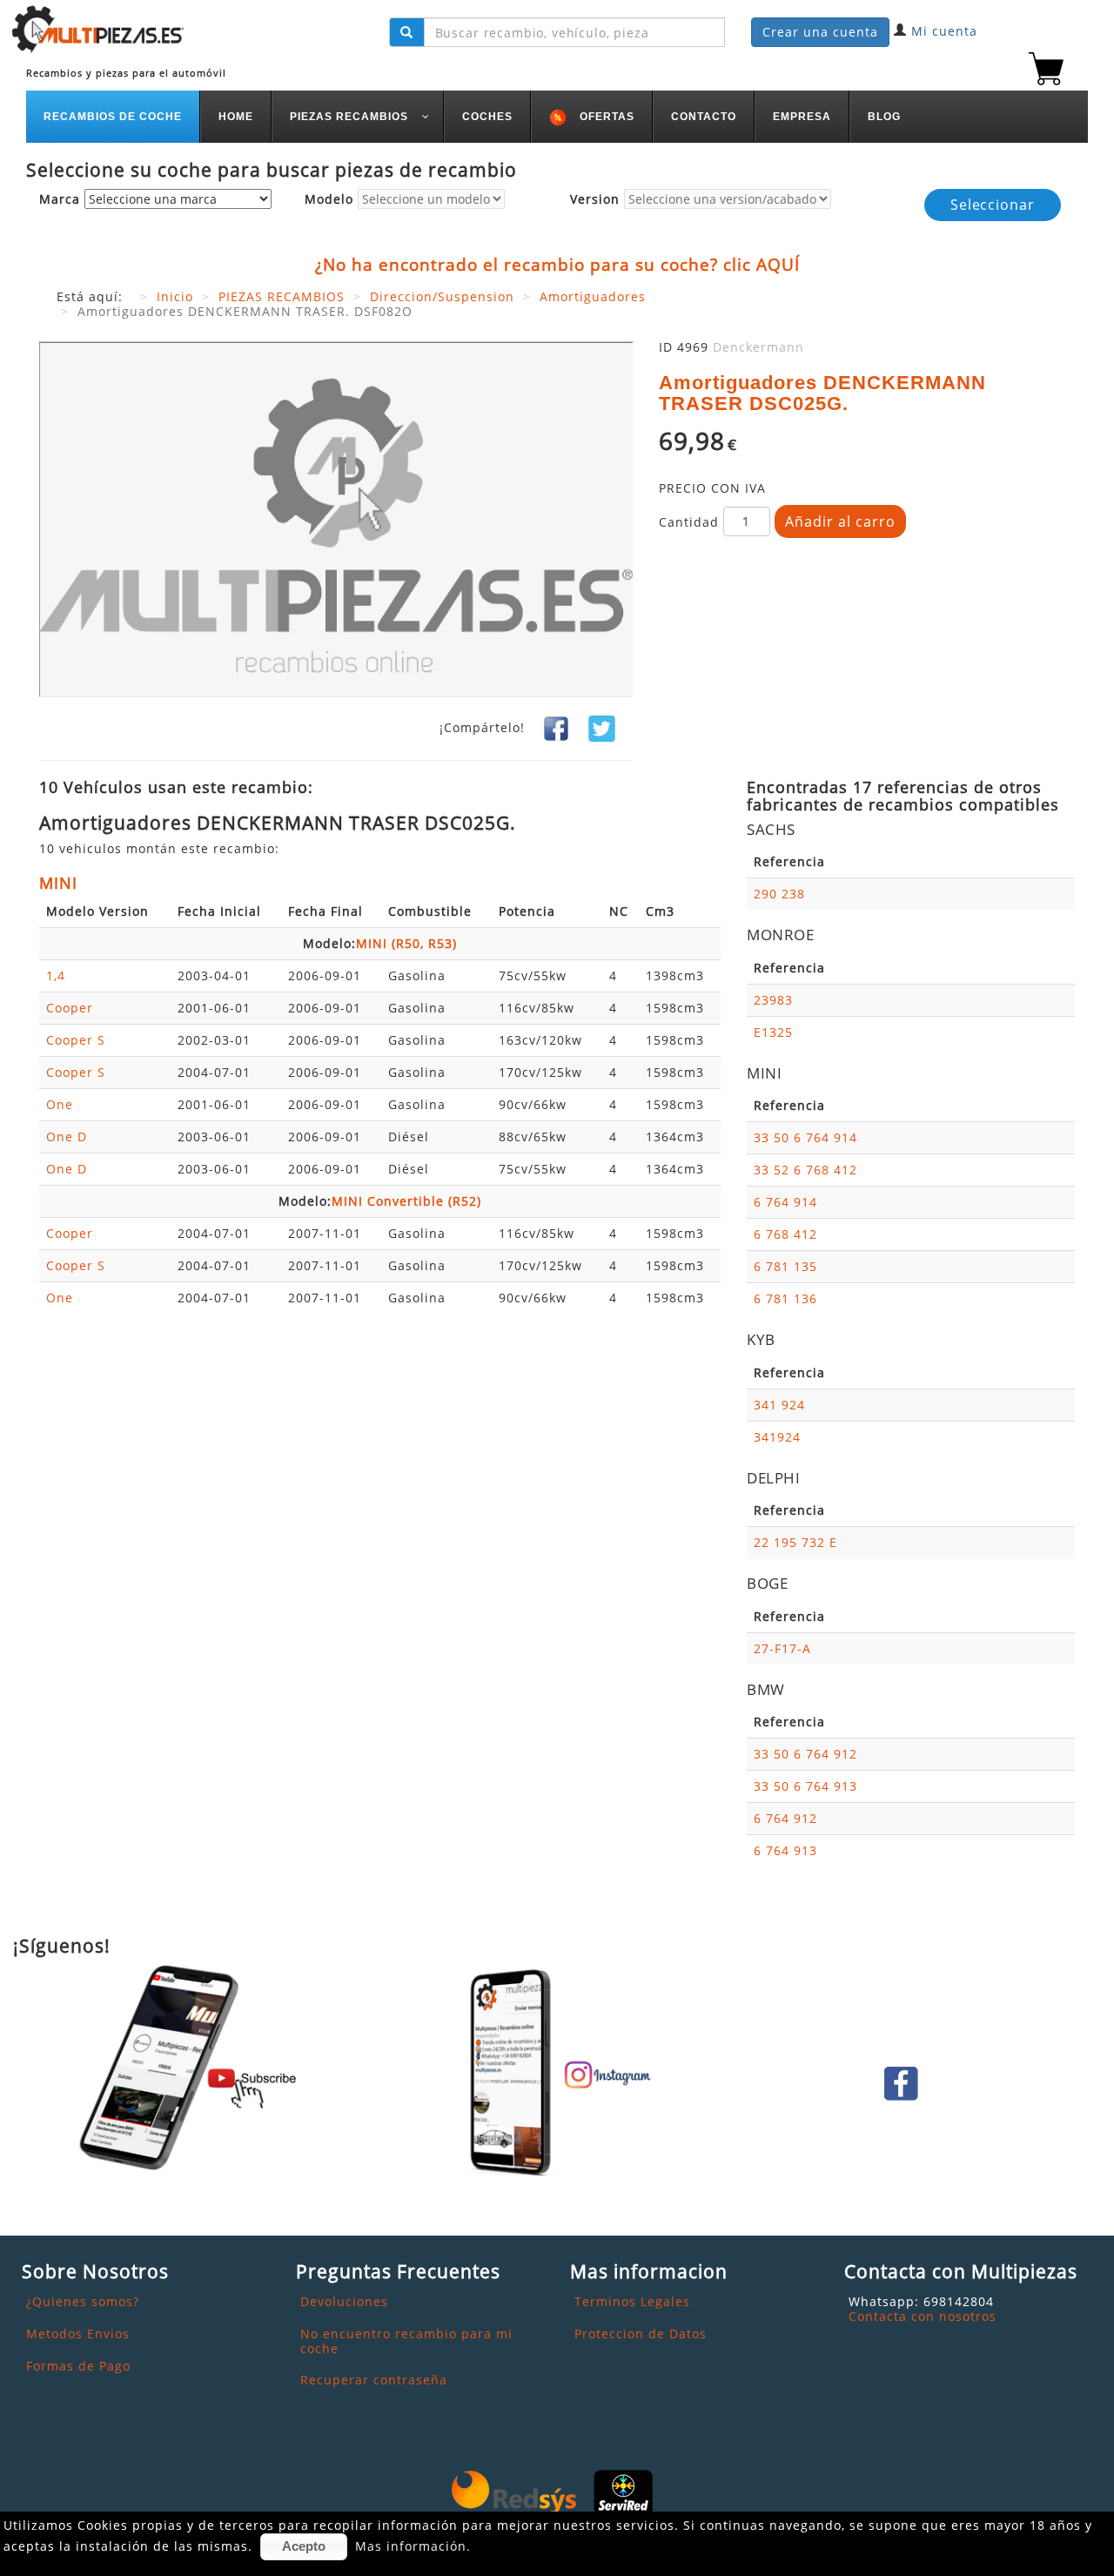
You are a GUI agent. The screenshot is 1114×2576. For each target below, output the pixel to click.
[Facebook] (556, 727)
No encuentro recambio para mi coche (406, 2341)
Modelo (329, 200)
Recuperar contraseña (374, 2380)
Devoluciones (344, 2301)
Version (595, 200)
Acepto (304, 2546)
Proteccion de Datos (641, 2334)
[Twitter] (601, 727)
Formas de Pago (78, 2366)
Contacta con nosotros (923, 2316)
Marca (60, 200)
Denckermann (758, 347)
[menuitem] (113, 117)
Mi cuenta (944, 31)
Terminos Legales (632, 2301)
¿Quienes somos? (83, 2301)
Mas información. (413, 2546)
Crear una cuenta (820, 32)
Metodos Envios (78, 2334)
